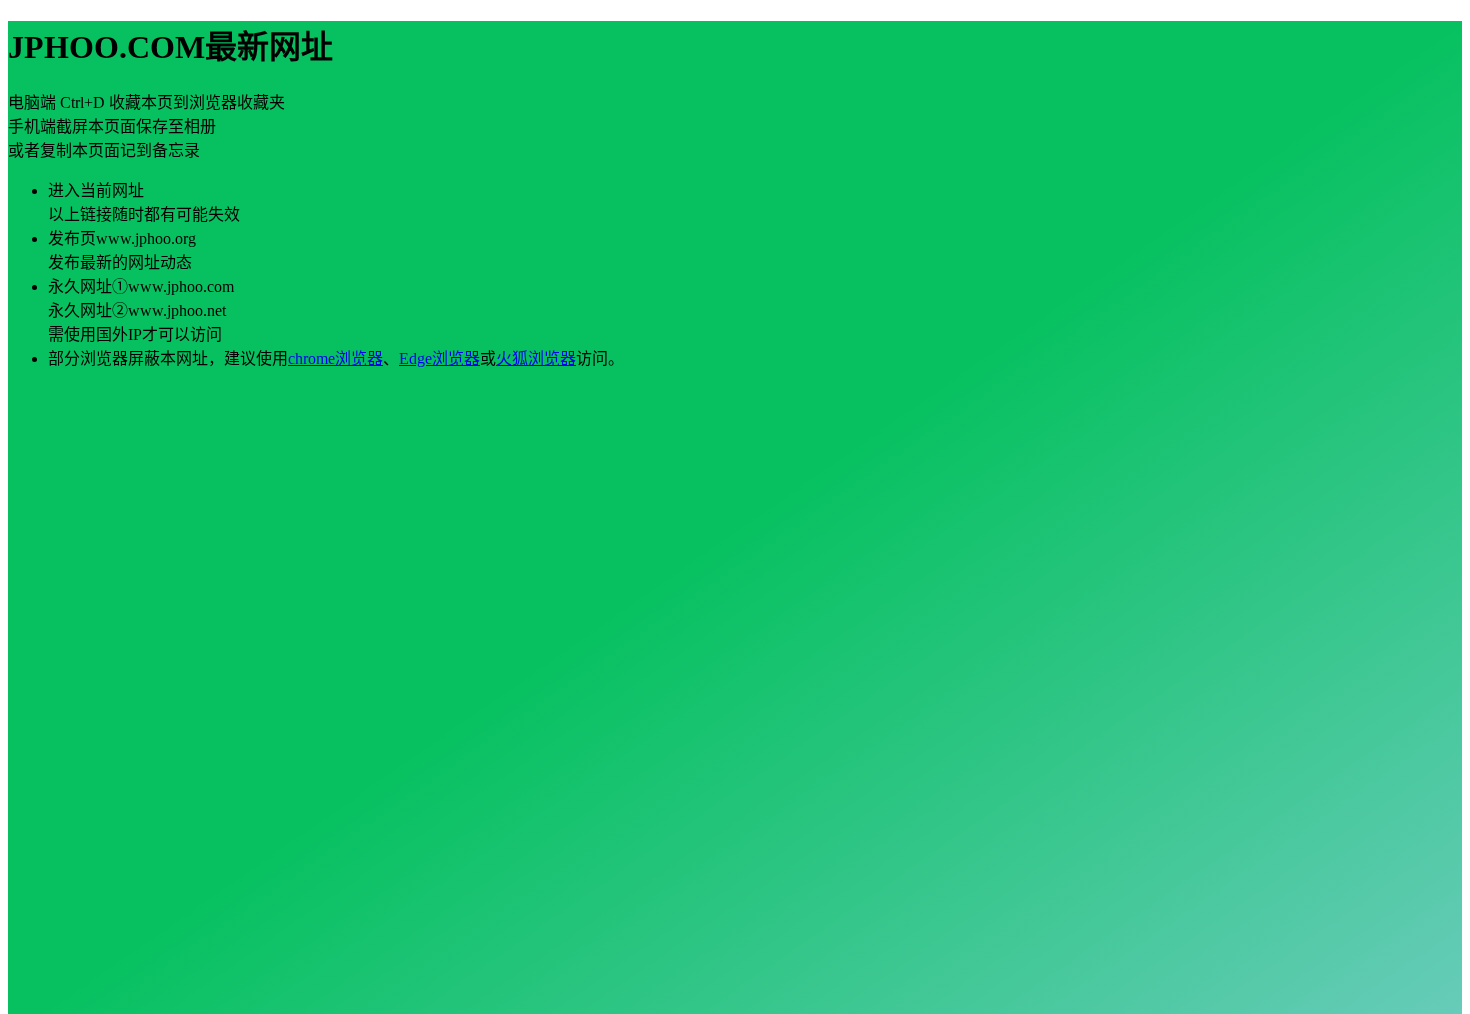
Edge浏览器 (439, 358)
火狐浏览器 (536, 358)
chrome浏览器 (335, 358)
